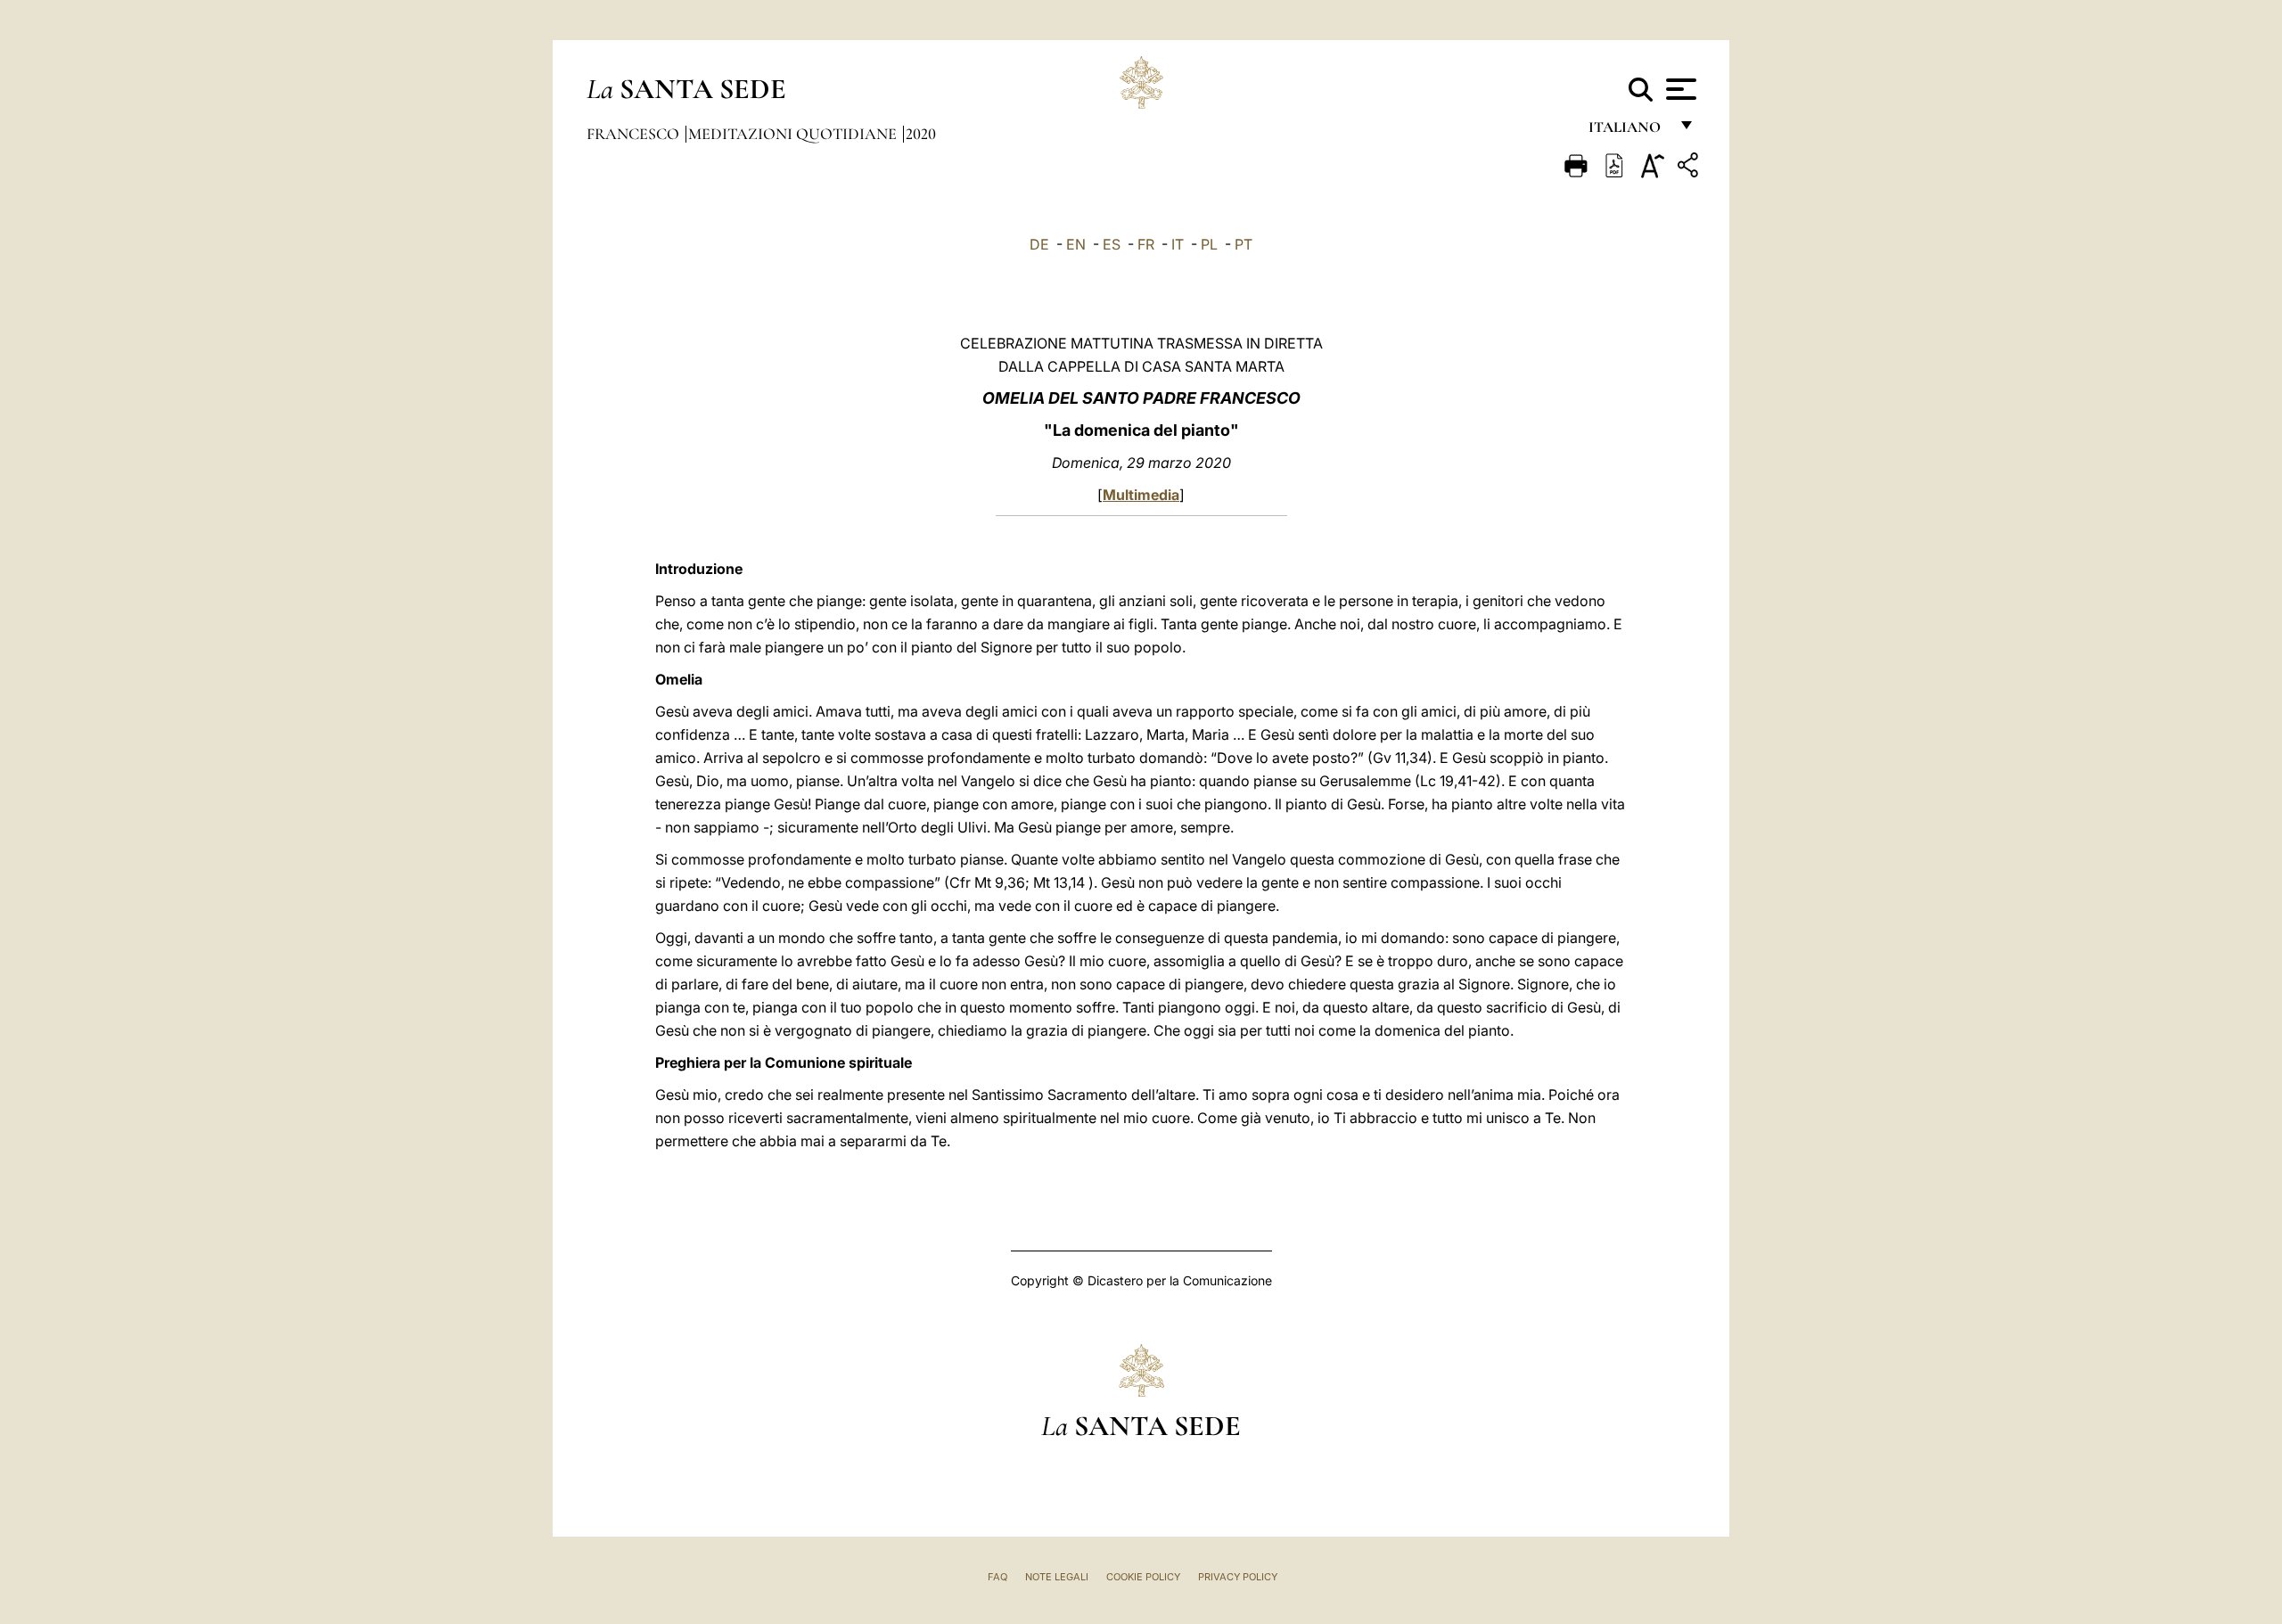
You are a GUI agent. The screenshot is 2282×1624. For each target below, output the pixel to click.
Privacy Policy (1238, 1577)
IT (1178, 244)
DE (1039, 244)
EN (1076, 244)
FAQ (997, 1577)
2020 (921, 134)
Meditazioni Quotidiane (794, 134)
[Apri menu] (1679, 89)
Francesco (635, 134)
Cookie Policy (1143, 1577)
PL (1209, 244)
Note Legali (1057, 1577)
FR (1146, 244)
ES (1112, 244)
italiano (1628, 131)
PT (1244, 244)
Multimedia (1141, 495)
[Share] (1690, 168)
